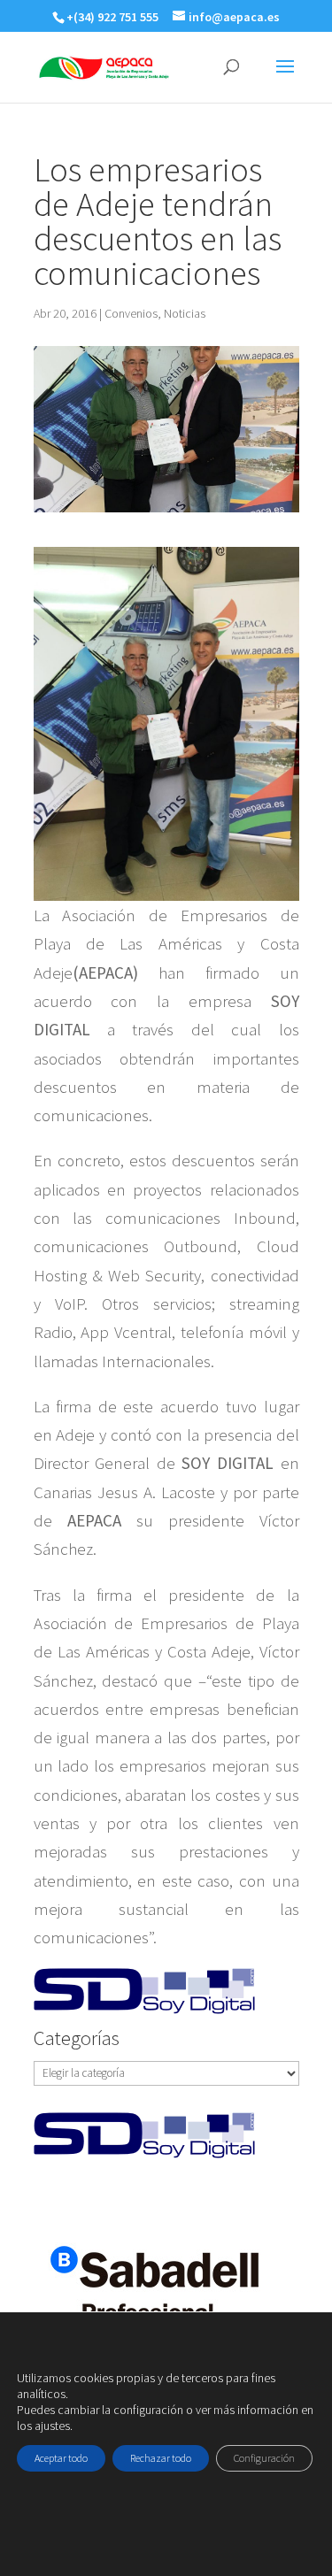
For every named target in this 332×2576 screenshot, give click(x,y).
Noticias (185, 313)
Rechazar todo (161, 2458)
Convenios (131, 313)
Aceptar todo (61, 2458)
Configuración (264, 2458)
